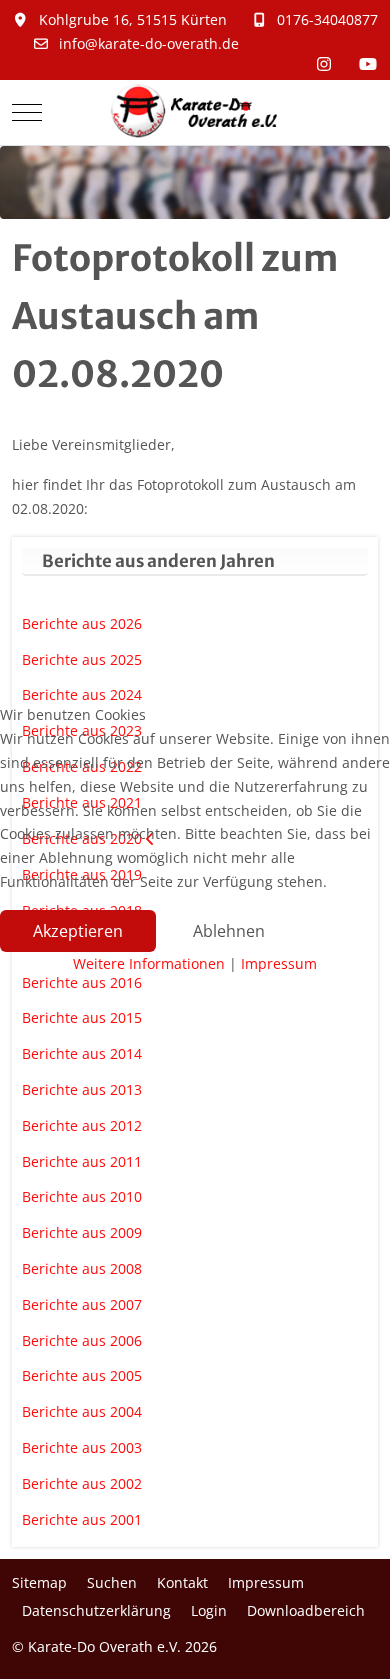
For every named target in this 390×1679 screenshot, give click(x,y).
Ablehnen (229, 931)
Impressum (279, 963)
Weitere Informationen (149, 963)
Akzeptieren (78, 931)
